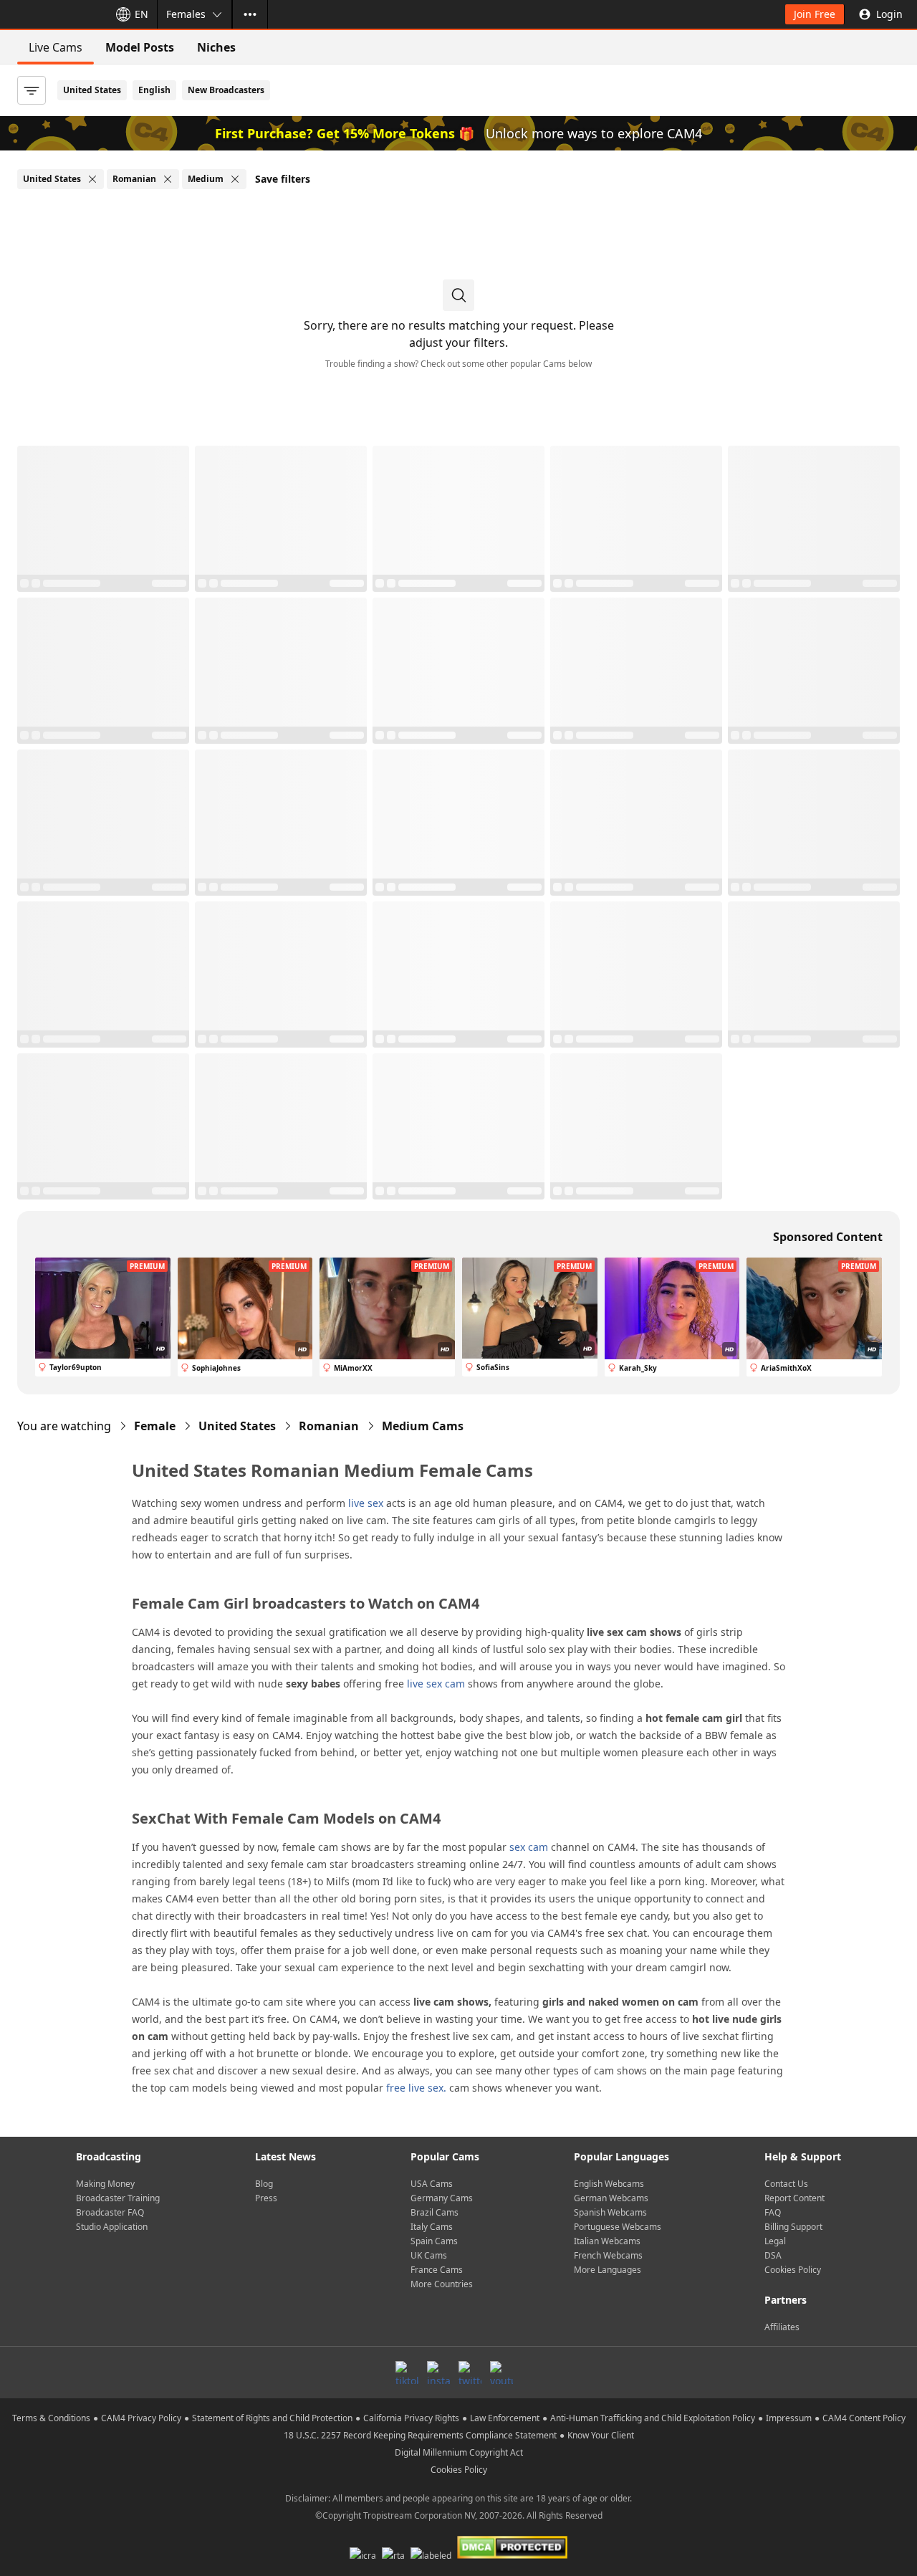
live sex (366, 1503)
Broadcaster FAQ (110, 2212)
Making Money (105, 2184)
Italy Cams (432, 2227)
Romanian (329, 1426)
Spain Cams (434, 2241)
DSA (773, 2255)
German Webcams (611, 2198)
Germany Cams (442, 2198)
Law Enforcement (505, 2418)
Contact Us (786, 2184)
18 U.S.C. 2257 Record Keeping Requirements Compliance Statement (420, 2435)
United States (92, 90)
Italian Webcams (607, 2241)
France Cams (437, 2270)
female (155, 1426)
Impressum (789, 2418)
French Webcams (608, 2255)
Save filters (283, 179)
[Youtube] (501, 2372)
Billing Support (793, 2227)
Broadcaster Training (118, 2198)
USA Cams (432, 2184)
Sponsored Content (828, 1237)
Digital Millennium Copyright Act (459, 2452)
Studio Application (112, 2227)
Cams (423, 1426)
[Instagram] (438, 2372)
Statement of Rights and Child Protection (272, 2418)
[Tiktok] (407, 2372)
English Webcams (609, 2184)
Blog (264, 2184)
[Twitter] (470, 2372)
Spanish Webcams (610, 2212)
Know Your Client (601, 2435)
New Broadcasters (226, 90)
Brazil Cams (435, 2212)
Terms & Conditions (51, 2418)
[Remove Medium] (235, 179)
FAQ (773, 2212)
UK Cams (429, 2255)
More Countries (442, 2284)
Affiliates (782, 2327)
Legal (775, 2241)
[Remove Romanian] (168, 179)
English (154, 90)
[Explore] (250, 14)
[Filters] (32, 90)
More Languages (608, 2270)
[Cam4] (52, 14)
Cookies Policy (793, 2270)
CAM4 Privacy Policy (141, 2418)
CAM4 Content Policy (864, 2418)
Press (266, 2198)
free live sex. (416, 2088)
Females (186, 14)
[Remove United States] (92, 179)
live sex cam (436, 1684)
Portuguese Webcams (618, 2227)
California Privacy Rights (411, 2418)
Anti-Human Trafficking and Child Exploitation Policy (653, 2418)
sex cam (529, 1847)
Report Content (794, 2198)
